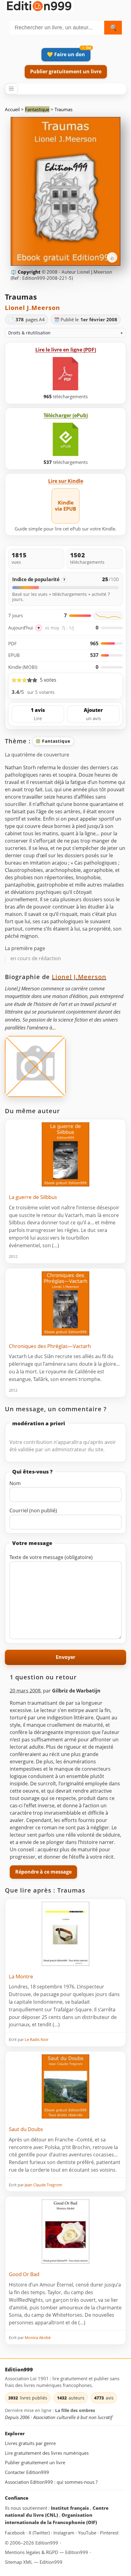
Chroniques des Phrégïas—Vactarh (50, 1346)
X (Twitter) (40, 2532)
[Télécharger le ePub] (65, 439)
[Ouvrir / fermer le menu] (11, 89)
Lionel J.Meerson (32, 308)
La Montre (21, 1976)
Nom (15, 1483)
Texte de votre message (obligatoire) (51, 1557)
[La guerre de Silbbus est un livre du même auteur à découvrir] (65, 1154)
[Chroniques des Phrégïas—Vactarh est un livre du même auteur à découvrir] (65, 1303)
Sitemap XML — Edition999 (34, 2562)
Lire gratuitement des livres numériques (47, 2453)
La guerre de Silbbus (33, 1197)
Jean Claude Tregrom (43, 2185)
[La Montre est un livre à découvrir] (65, 1934)
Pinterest (109, 2532)
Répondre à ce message (43, 1872)
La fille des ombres (75, 2410)
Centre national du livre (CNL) (57, 2511)
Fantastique (37, 109)
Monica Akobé (38, 2337)
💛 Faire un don (66, 54)
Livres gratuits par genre (30, 2443)
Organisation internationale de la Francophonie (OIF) (51, 2519)
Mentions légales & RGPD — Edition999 (46, 2552)
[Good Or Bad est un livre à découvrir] (65, 2232)
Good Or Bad (24, 2274)
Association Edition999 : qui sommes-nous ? (51, 2482)
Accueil (12, 109)
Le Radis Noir (37, 2039)
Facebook (16, 2532)
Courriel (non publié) (33, 1510)
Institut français (71, 2508)
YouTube (88, 2532)
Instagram (64, 2532)
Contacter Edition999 (27, 2472)
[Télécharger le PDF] (65, 374)
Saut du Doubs (26, 2129)
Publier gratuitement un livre (66, 71)
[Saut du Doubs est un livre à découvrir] (65, 2086)
